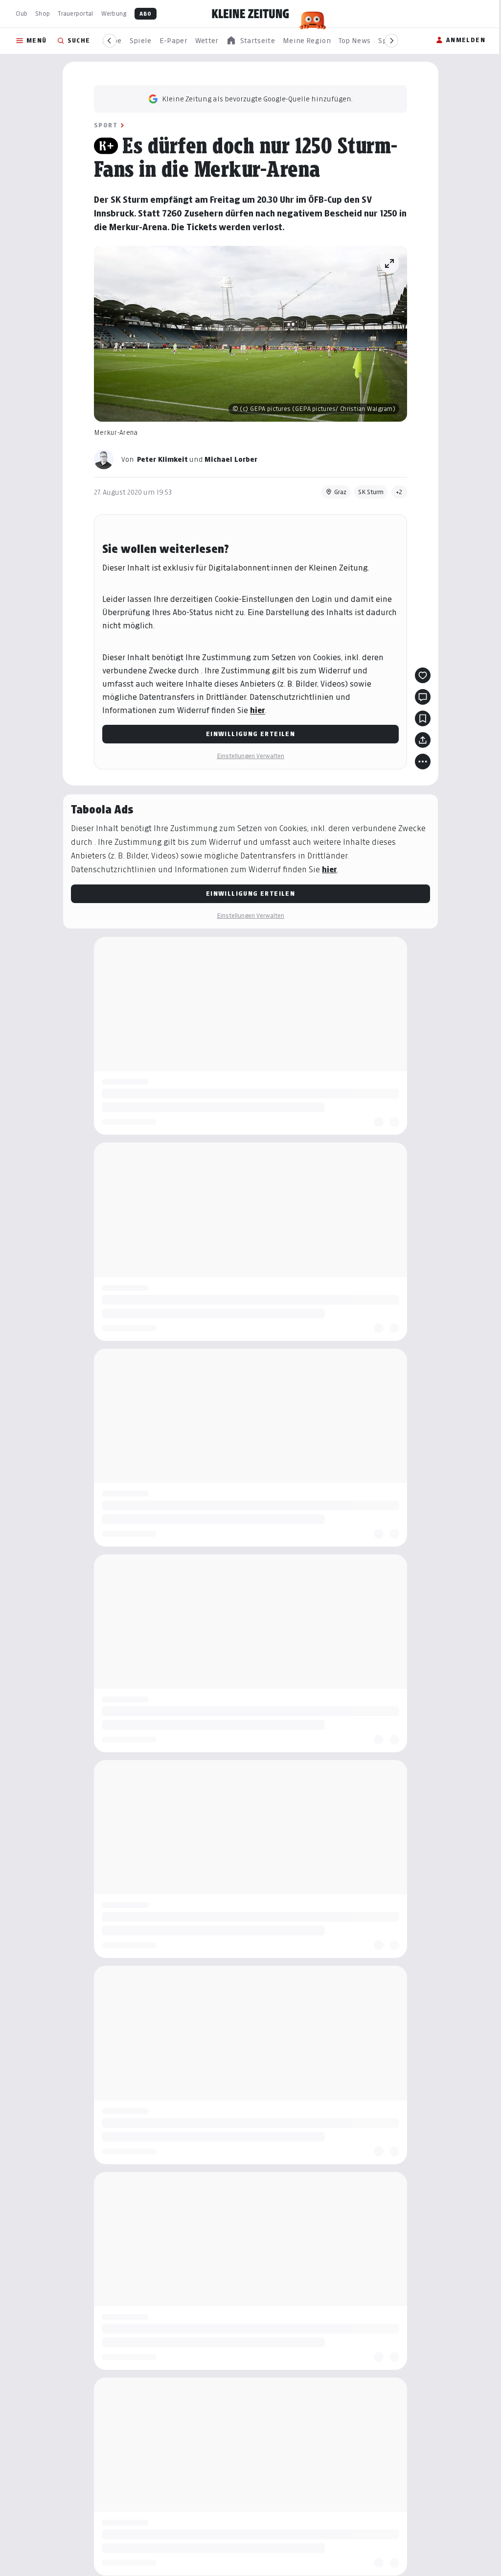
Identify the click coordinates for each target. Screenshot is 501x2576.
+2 (399, 492)
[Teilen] (423, 740)
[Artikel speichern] (423, 718)
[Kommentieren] (423, 697)
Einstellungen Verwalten (250, 756)
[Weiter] (391, 41)
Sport (106, 125)
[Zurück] (110, 41)
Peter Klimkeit (162, 459)
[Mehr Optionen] (423, 762)
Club (22, 13)
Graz (340, 492)
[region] (250, 41)
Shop (43, 13)
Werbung (114, 13)
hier (258, 710)
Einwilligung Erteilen (250, 734)
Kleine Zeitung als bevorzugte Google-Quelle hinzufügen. (257, 99)
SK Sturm (371, 492)
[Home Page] (250, 14)
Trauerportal (75, 13)
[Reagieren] (423, 675)
